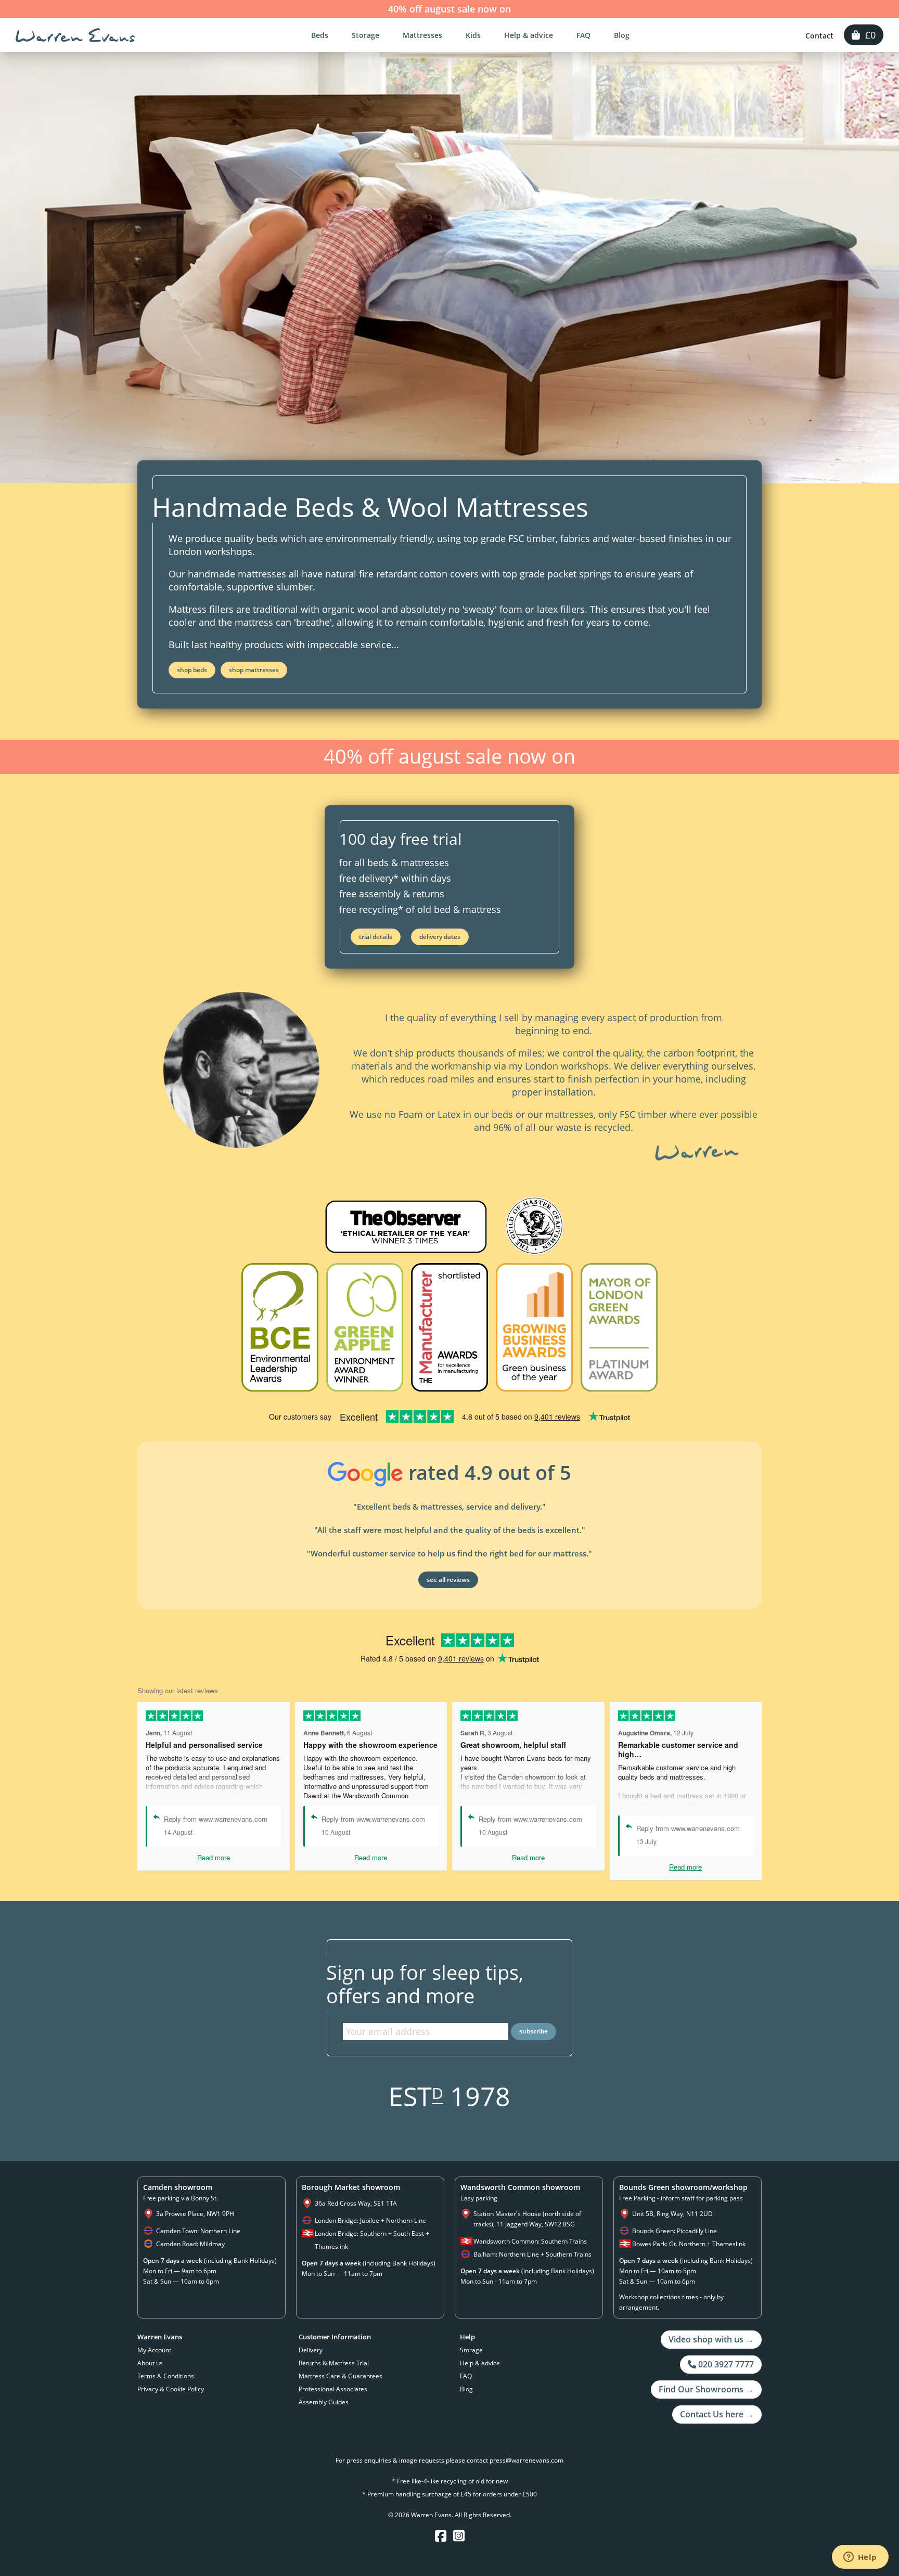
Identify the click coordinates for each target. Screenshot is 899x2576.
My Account (154, 2350)
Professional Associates (333, 2389)
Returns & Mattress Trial (334, 2363)
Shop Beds (192, 670)
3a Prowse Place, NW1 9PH (195, 2214)
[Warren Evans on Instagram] (459, 2536)
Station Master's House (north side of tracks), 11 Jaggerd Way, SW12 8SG (527, 2219)
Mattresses (422, 35)
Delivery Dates (440, 937)
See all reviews (448, 1580)
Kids (473, 35)
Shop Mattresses (254, 670)
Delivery (311, 2350)
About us (150, 2363)
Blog (622, 35)
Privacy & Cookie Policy (171, 2389)
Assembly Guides (324, 2402)
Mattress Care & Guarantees (341, 2376)
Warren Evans (75, 35)
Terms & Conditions (166, 2376)
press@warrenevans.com (526, 2460)
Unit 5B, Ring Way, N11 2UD (672, 2214)
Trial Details (376, 937)
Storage (365, 35)
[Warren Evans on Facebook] (441, 2536)
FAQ (583, 35)
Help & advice (529, 35)
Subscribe (534, 2031)
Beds (320, 35)
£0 (868, 35)
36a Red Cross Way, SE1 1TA (356, 2203)
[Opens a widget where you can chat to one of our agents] (860, 2558)
